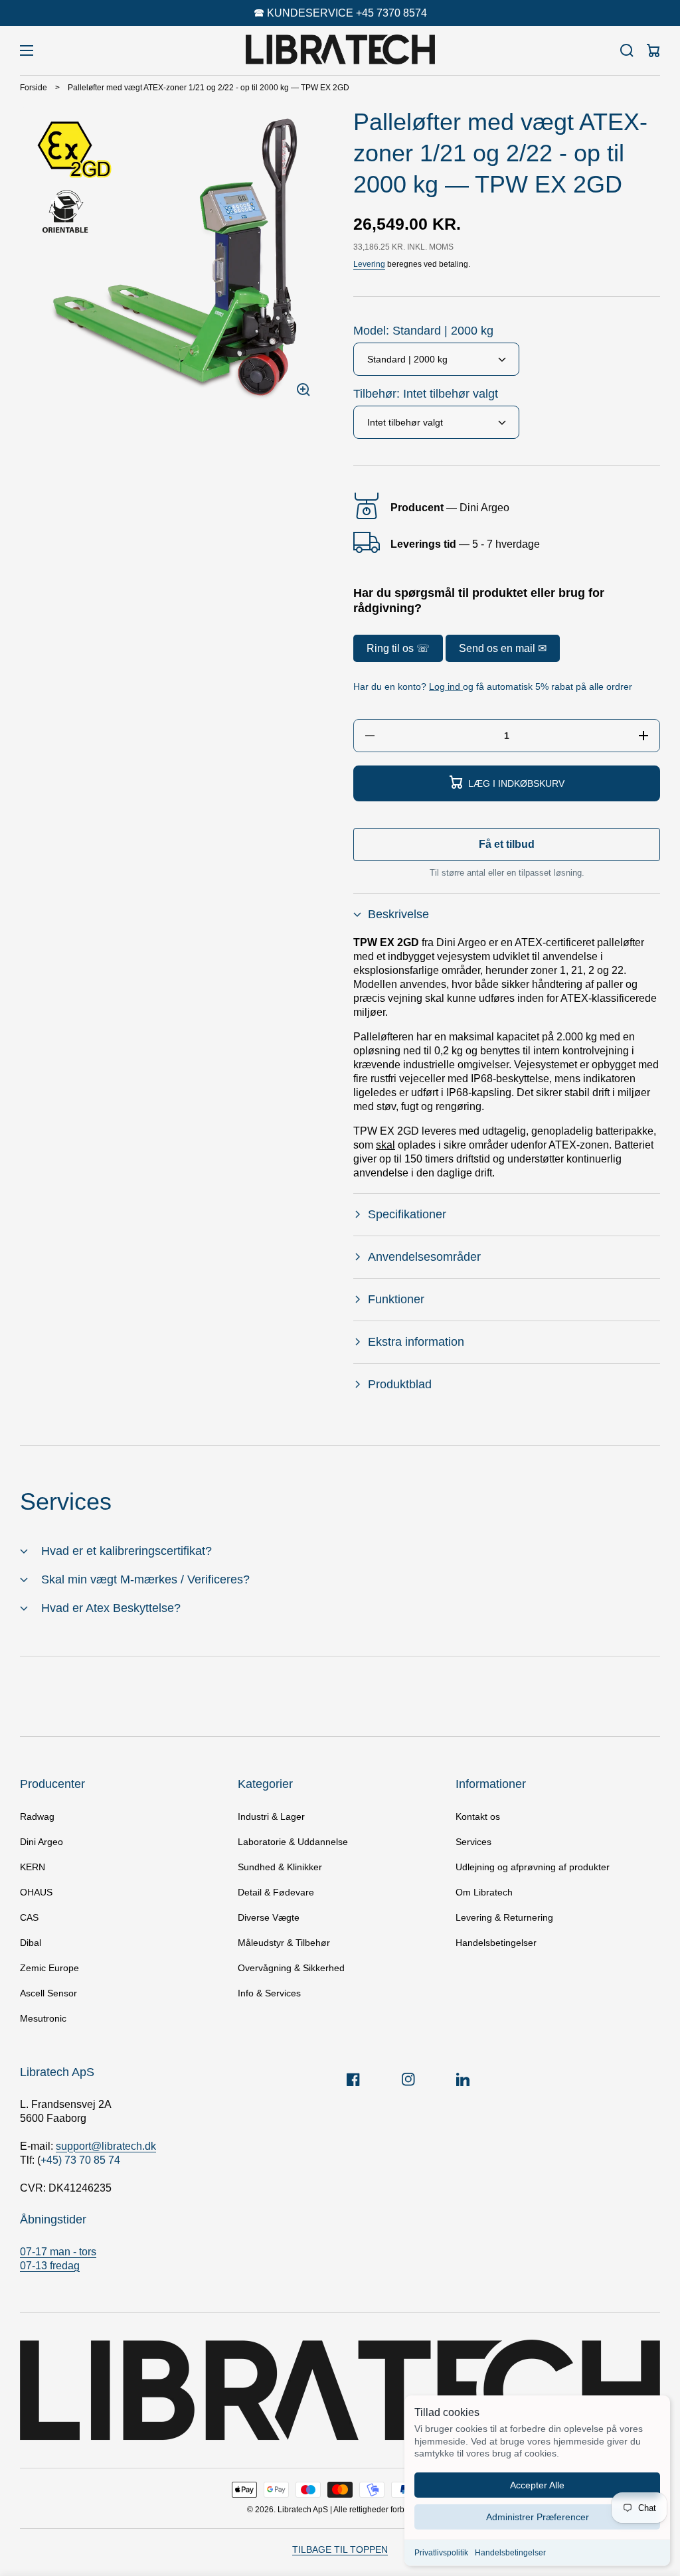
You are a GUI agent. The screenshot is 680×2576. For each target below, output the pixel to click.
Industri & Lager (271, 1816)
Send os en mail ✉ (503, 648)
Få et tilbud (507, 844)
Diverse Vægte (269, 1917)
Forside (34, 88)
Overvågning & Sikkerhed (291, 1968)
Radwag (37, 1816)
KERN (33, 1867)
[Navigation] (27, 50)
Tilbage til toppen (340, 2549)
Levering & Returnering (504, 1917)
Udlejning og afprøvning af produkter (533, 1867)
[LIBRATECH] (340, 50)
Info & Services (269, 1993)
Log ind (446, 686)
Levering (369, 264)
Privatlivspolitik (441, 2553)
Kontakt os (478, 1816)
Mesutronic (43, 2018)
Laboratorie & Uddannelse (293, 1842)
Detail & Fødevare (276, 1892)
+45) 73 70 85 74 (80, 2160)
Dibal (31, 1943)
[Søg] (627, 50)
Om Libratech (484, 1892)
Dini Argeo (42, 1842)
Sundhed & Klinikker (280, 1867)
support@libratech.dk (106, 2146)
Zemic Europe (49, 1968)
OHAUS (36, 1892)
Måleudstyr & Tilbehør (284, 1943)
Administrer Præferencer (538, 2517)
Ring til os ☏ (398, 648)
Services (473, 1842)
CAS (29, 1917)
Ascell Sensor (48, 1993)
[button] (507, 915)
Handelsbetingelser (510, 2553)
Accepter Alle (537, 2485)
